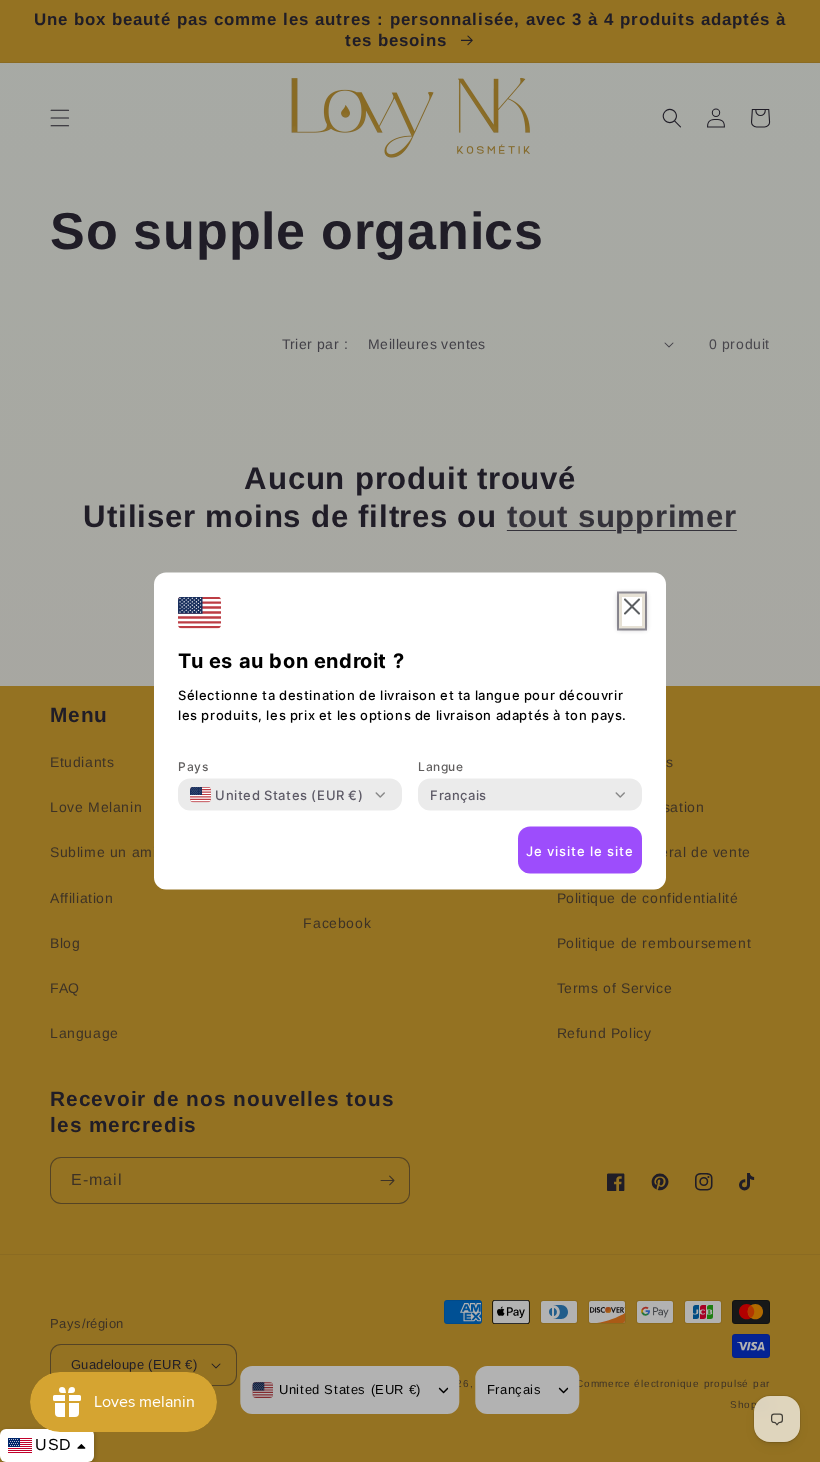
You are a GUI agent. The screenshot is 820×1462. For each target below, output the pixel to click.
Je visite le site (580, 850)
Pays (193, 766)
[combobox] (277, 795)
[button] (632, 611)
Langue (441, 766)
